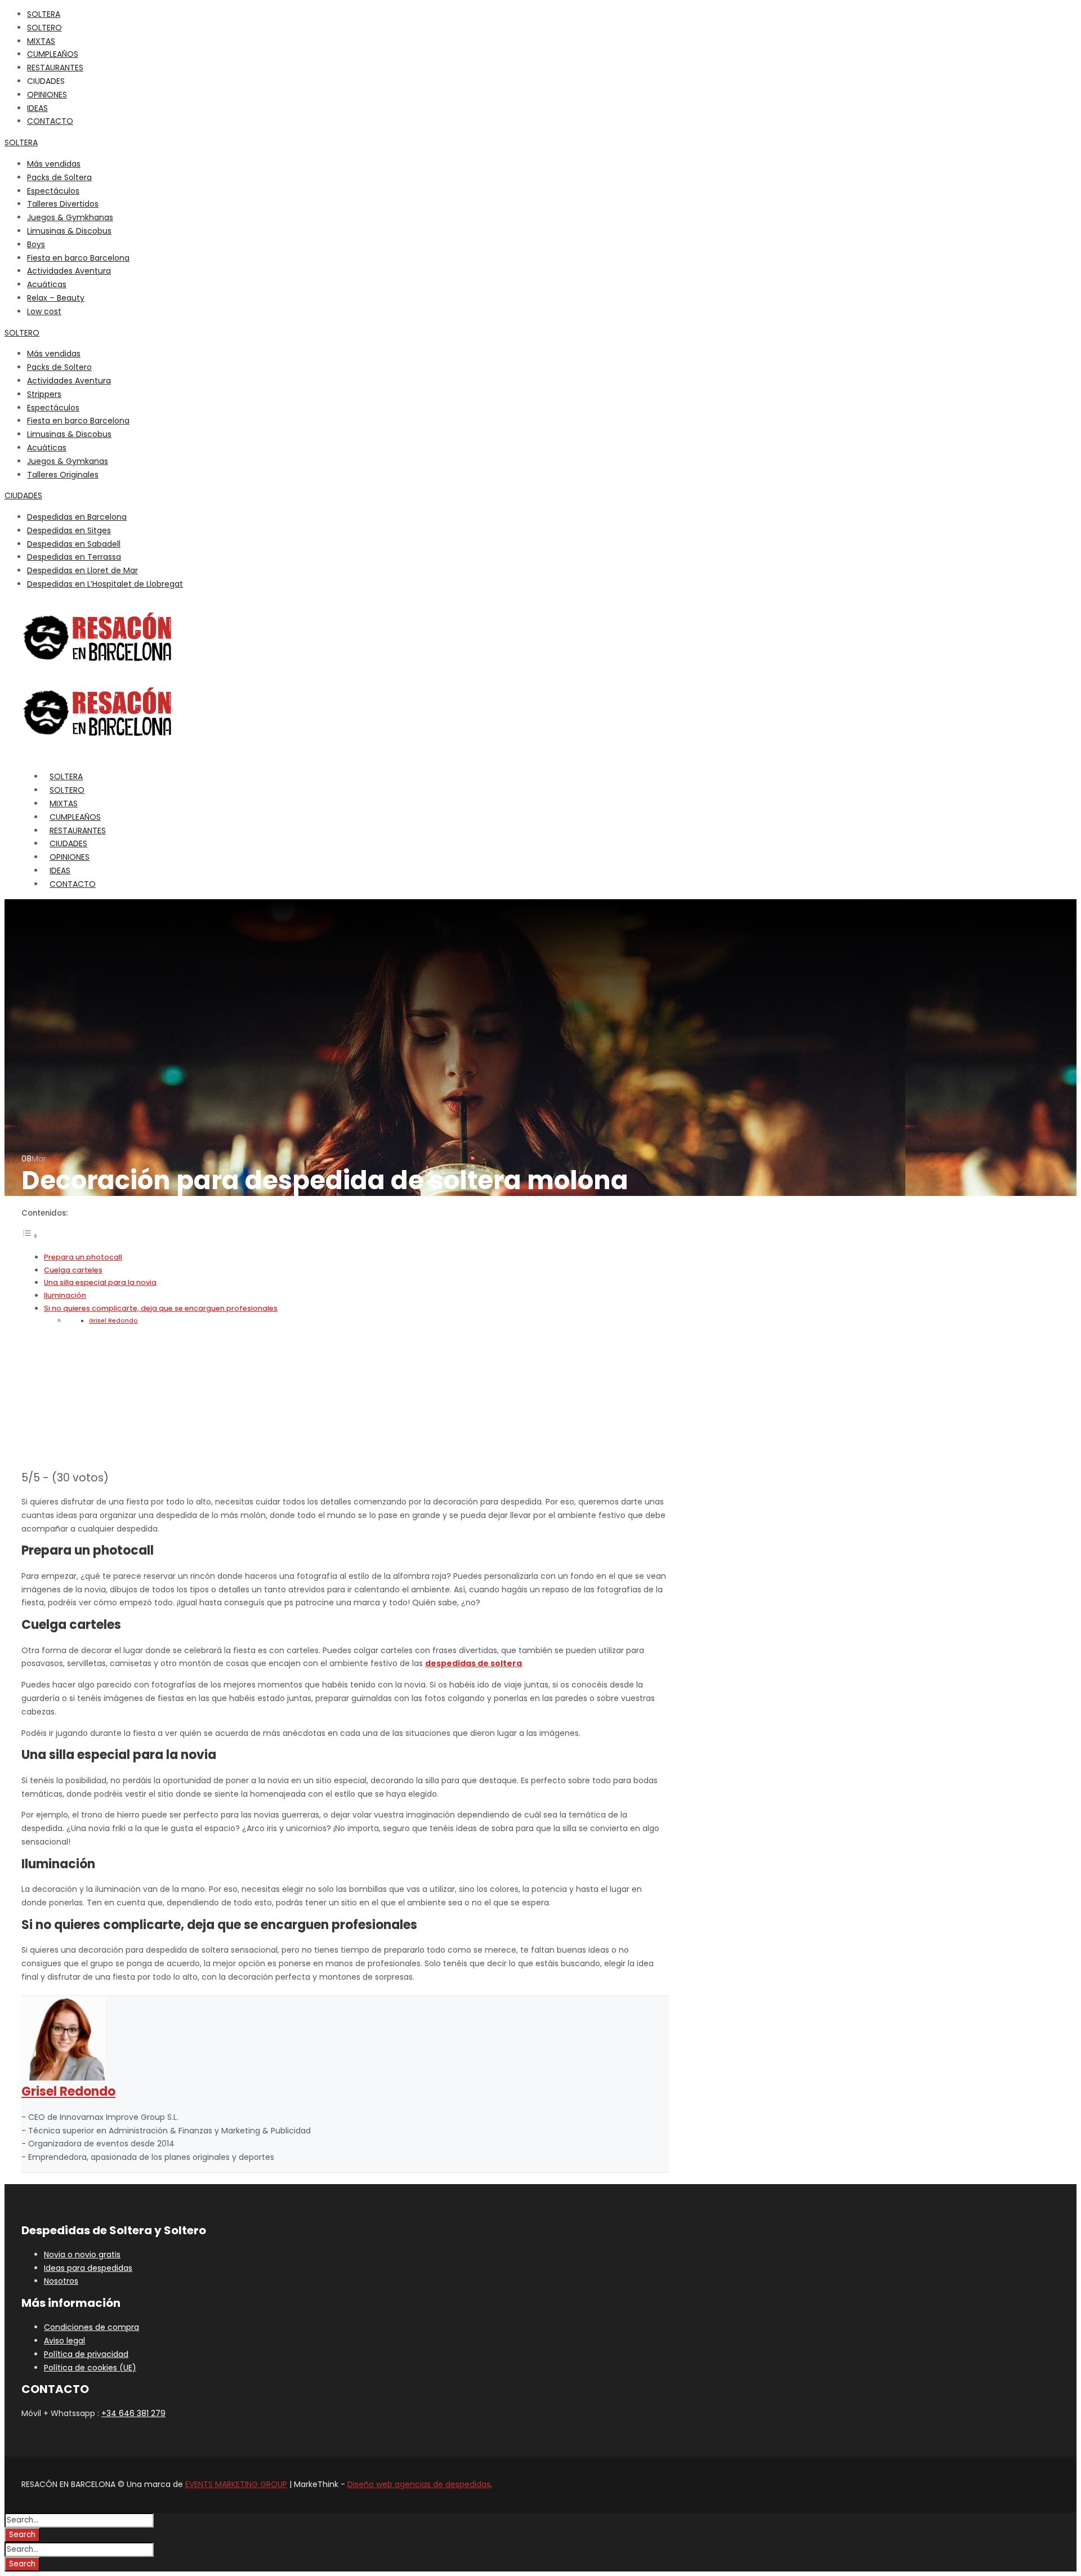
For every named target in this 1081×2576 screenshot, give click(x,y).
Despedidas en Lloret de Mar (82, 570)
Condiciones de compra (91, 2327)
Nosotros (61, 2281)
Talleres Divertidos (63, 204)
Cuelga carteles (73, 1270)
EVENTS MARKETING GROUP (236, 2484)
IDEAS (37, 108)
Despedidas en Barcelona (77, 517)
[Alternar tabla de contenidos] (30, 1236)
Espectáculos (53, 191)
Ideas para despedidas (88, 2268)
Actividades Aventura (69, 271)
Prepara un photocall (83, 1257)
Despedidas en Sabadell (74, 544)
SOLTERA (44, 14)
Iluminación (65, 1295)
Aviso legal (64, 2341)
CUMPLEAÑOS (53, 54)
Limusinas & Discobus (69, 231)
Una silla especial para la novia (100, 1282)
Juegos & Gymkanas (68, 461)
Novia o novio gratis (82, 2254)
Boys (36, 244)
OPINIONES (47, 95)
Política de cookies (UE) (90, 2368)
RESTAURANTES (55, 68)
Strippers (44, 394)
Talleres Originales (63, 475)
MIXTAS (41, 41)
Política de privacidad (86, 2354)
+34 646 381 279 (133, 2413)
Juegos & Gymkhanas (70, 217)
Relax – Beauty (56, 298)
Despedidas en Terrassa (74, 557)
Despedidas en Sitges (69, 530)
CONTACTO (50, 121)
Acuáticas (47, 284)
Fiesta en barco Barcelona (78, 258)
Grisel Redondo (113, 1321)
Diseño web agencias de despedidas (419, 2484)
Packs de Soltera (59, 177)
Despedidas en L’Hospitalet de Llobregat (105, 584)
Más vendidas (54, 164)
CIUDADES (23, 495)
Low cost (44, 311)
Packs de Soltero (59, 367)
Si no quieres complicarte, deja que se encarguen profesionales (161, 1308)
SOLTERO (44, 28)
